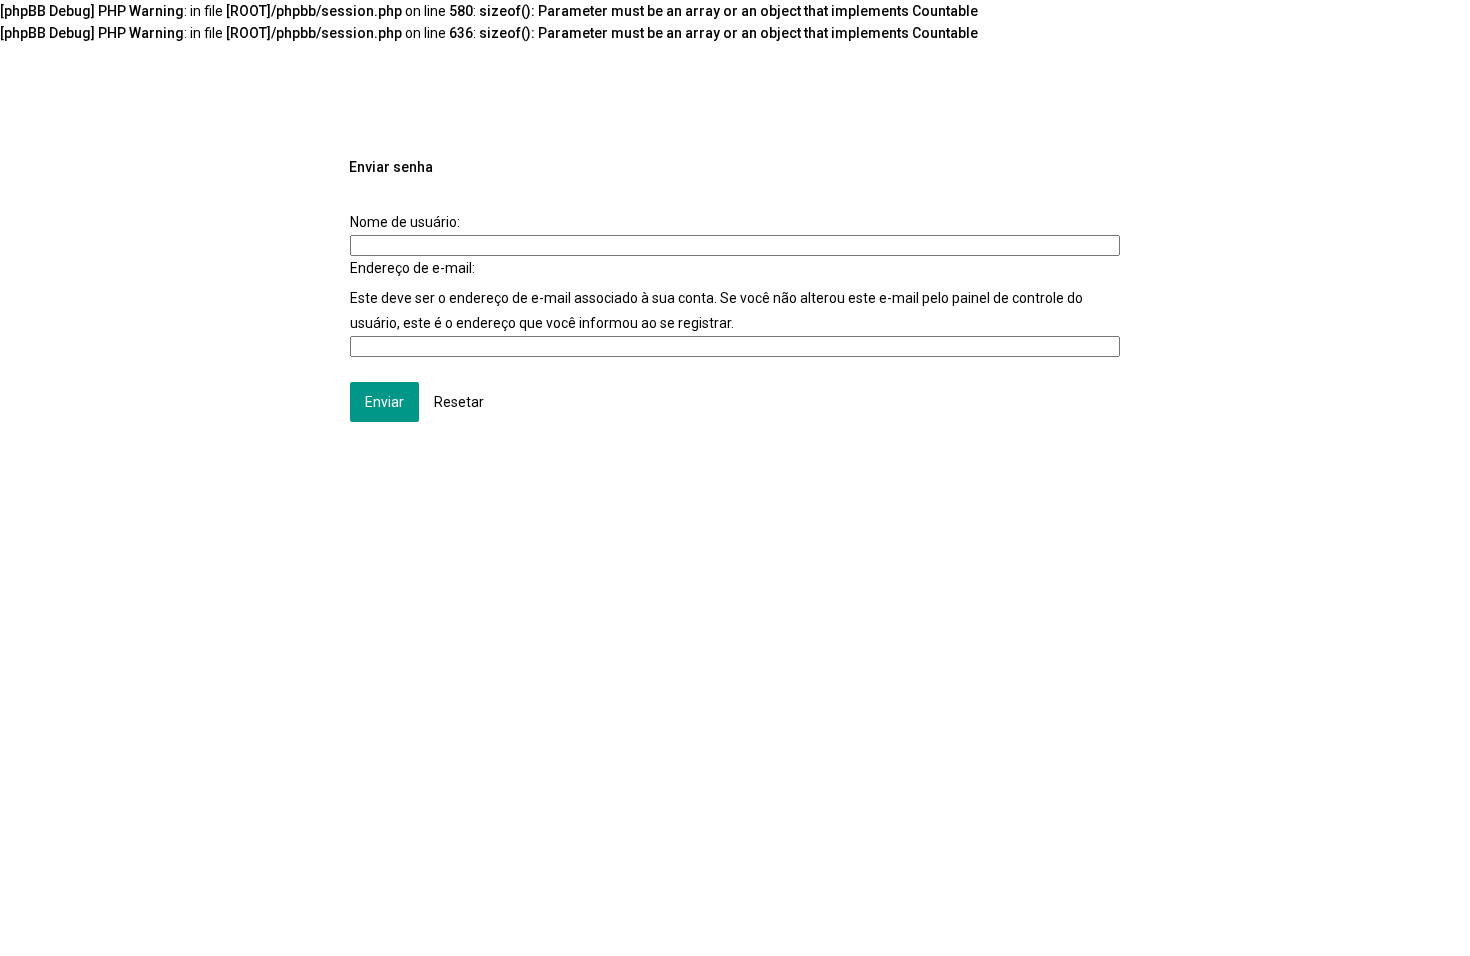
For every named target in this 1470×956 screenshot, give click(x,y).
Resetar (459, 402)
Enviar (384, 402)
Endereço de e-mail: (412, 268)
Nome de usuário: (405, 222)
